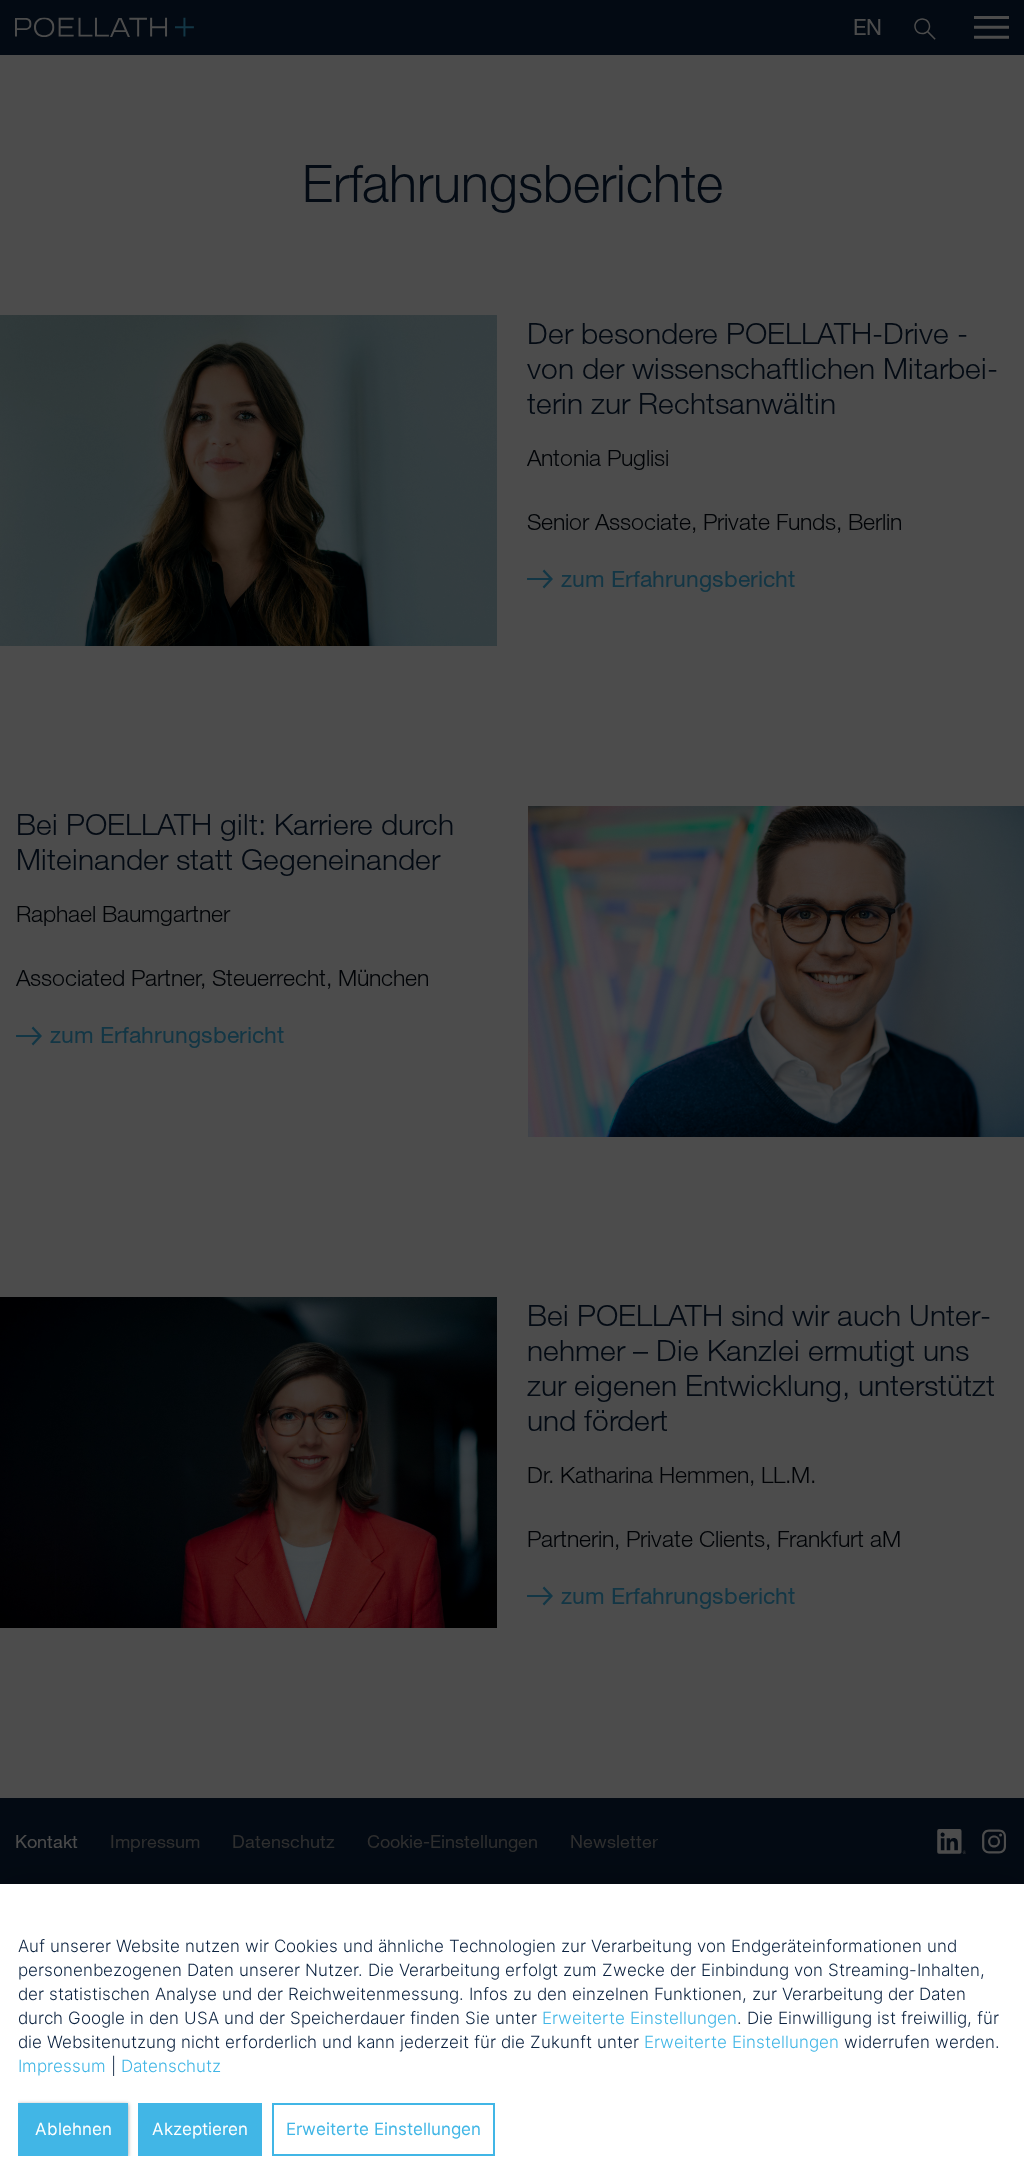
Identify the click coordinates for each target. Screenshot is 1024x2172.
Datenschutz (171, 2066)
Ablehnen (73, 2129)
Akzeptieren (200, 2129)
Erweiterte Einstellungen (639, 2018)
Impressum (62, 2066)
